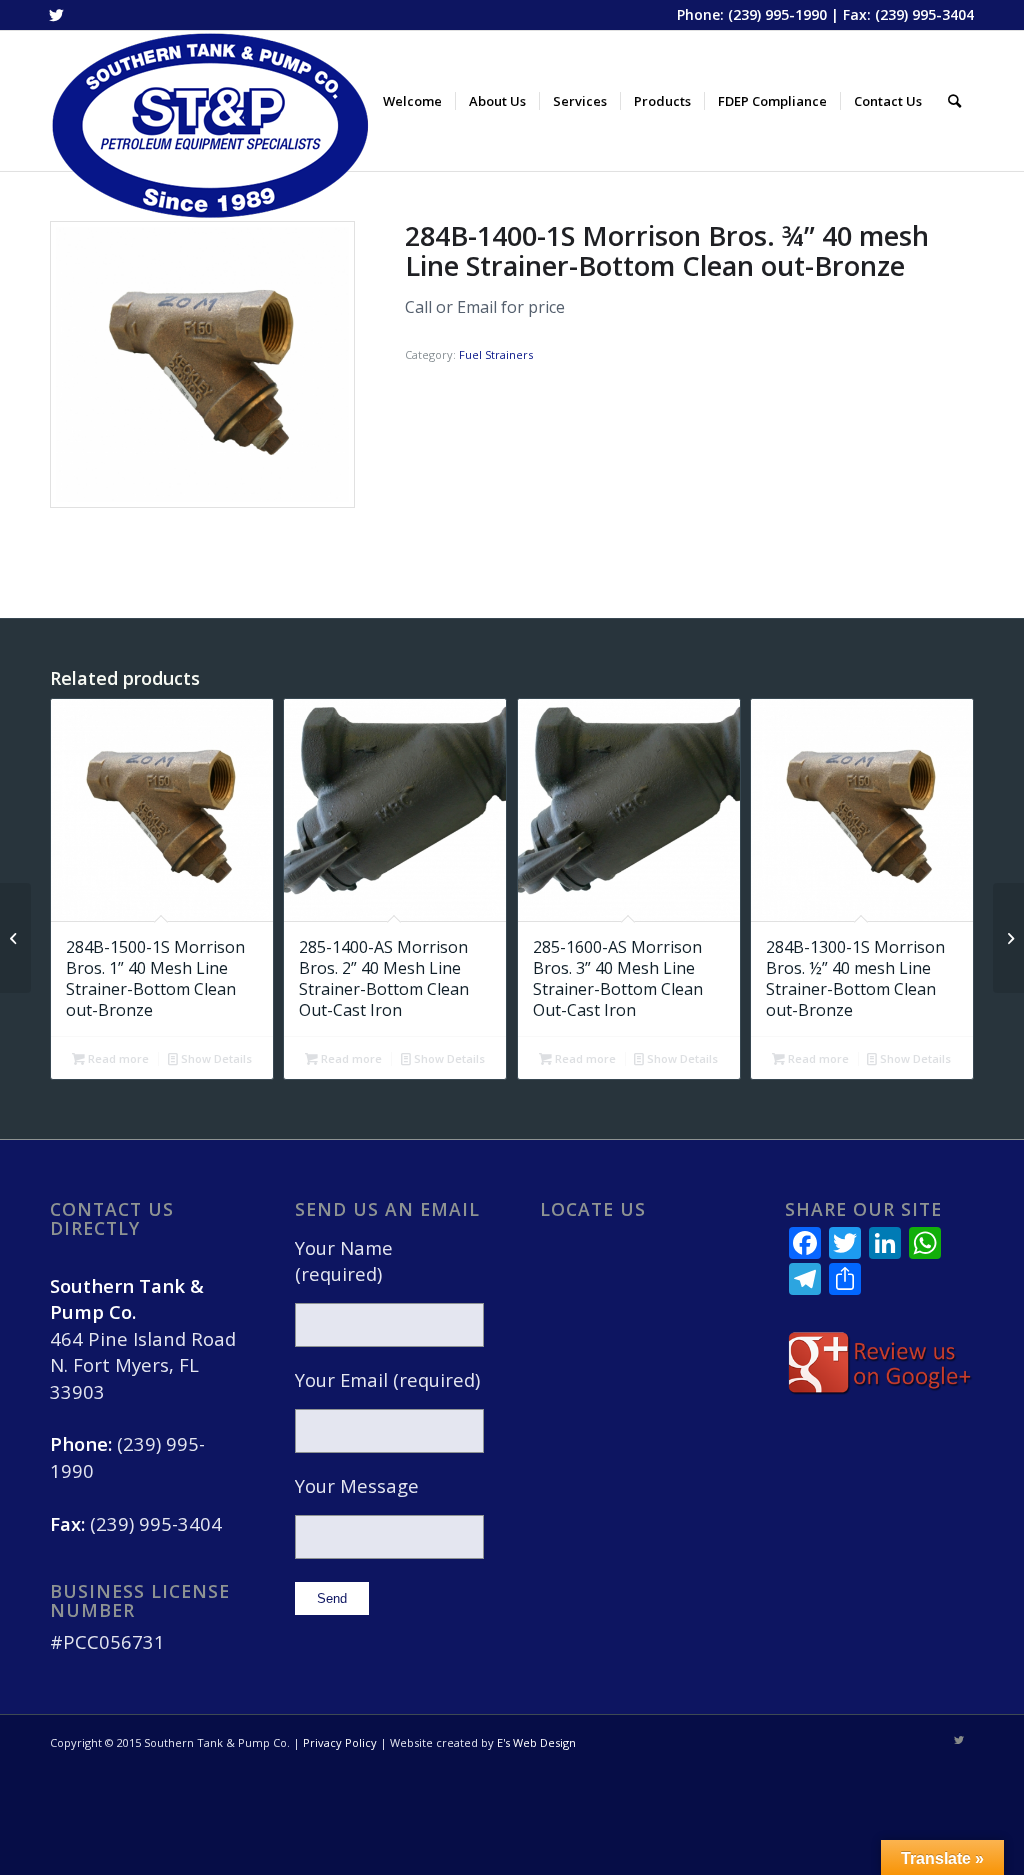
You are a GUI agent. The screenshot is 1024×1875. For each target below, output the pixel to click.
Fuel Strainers (496, 354)
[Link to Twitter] (56, 15)
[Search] (954, 101)
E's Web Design (536, 1742)
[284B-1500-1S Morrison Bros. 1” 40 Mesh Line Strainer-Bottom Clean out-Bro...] (1008, 938)
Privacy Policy (340, 1742)
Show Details (215, 1058)
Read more (117, 1058)
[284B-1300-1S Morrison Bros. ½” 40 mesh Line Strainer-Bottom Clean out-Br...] (15, 938)
